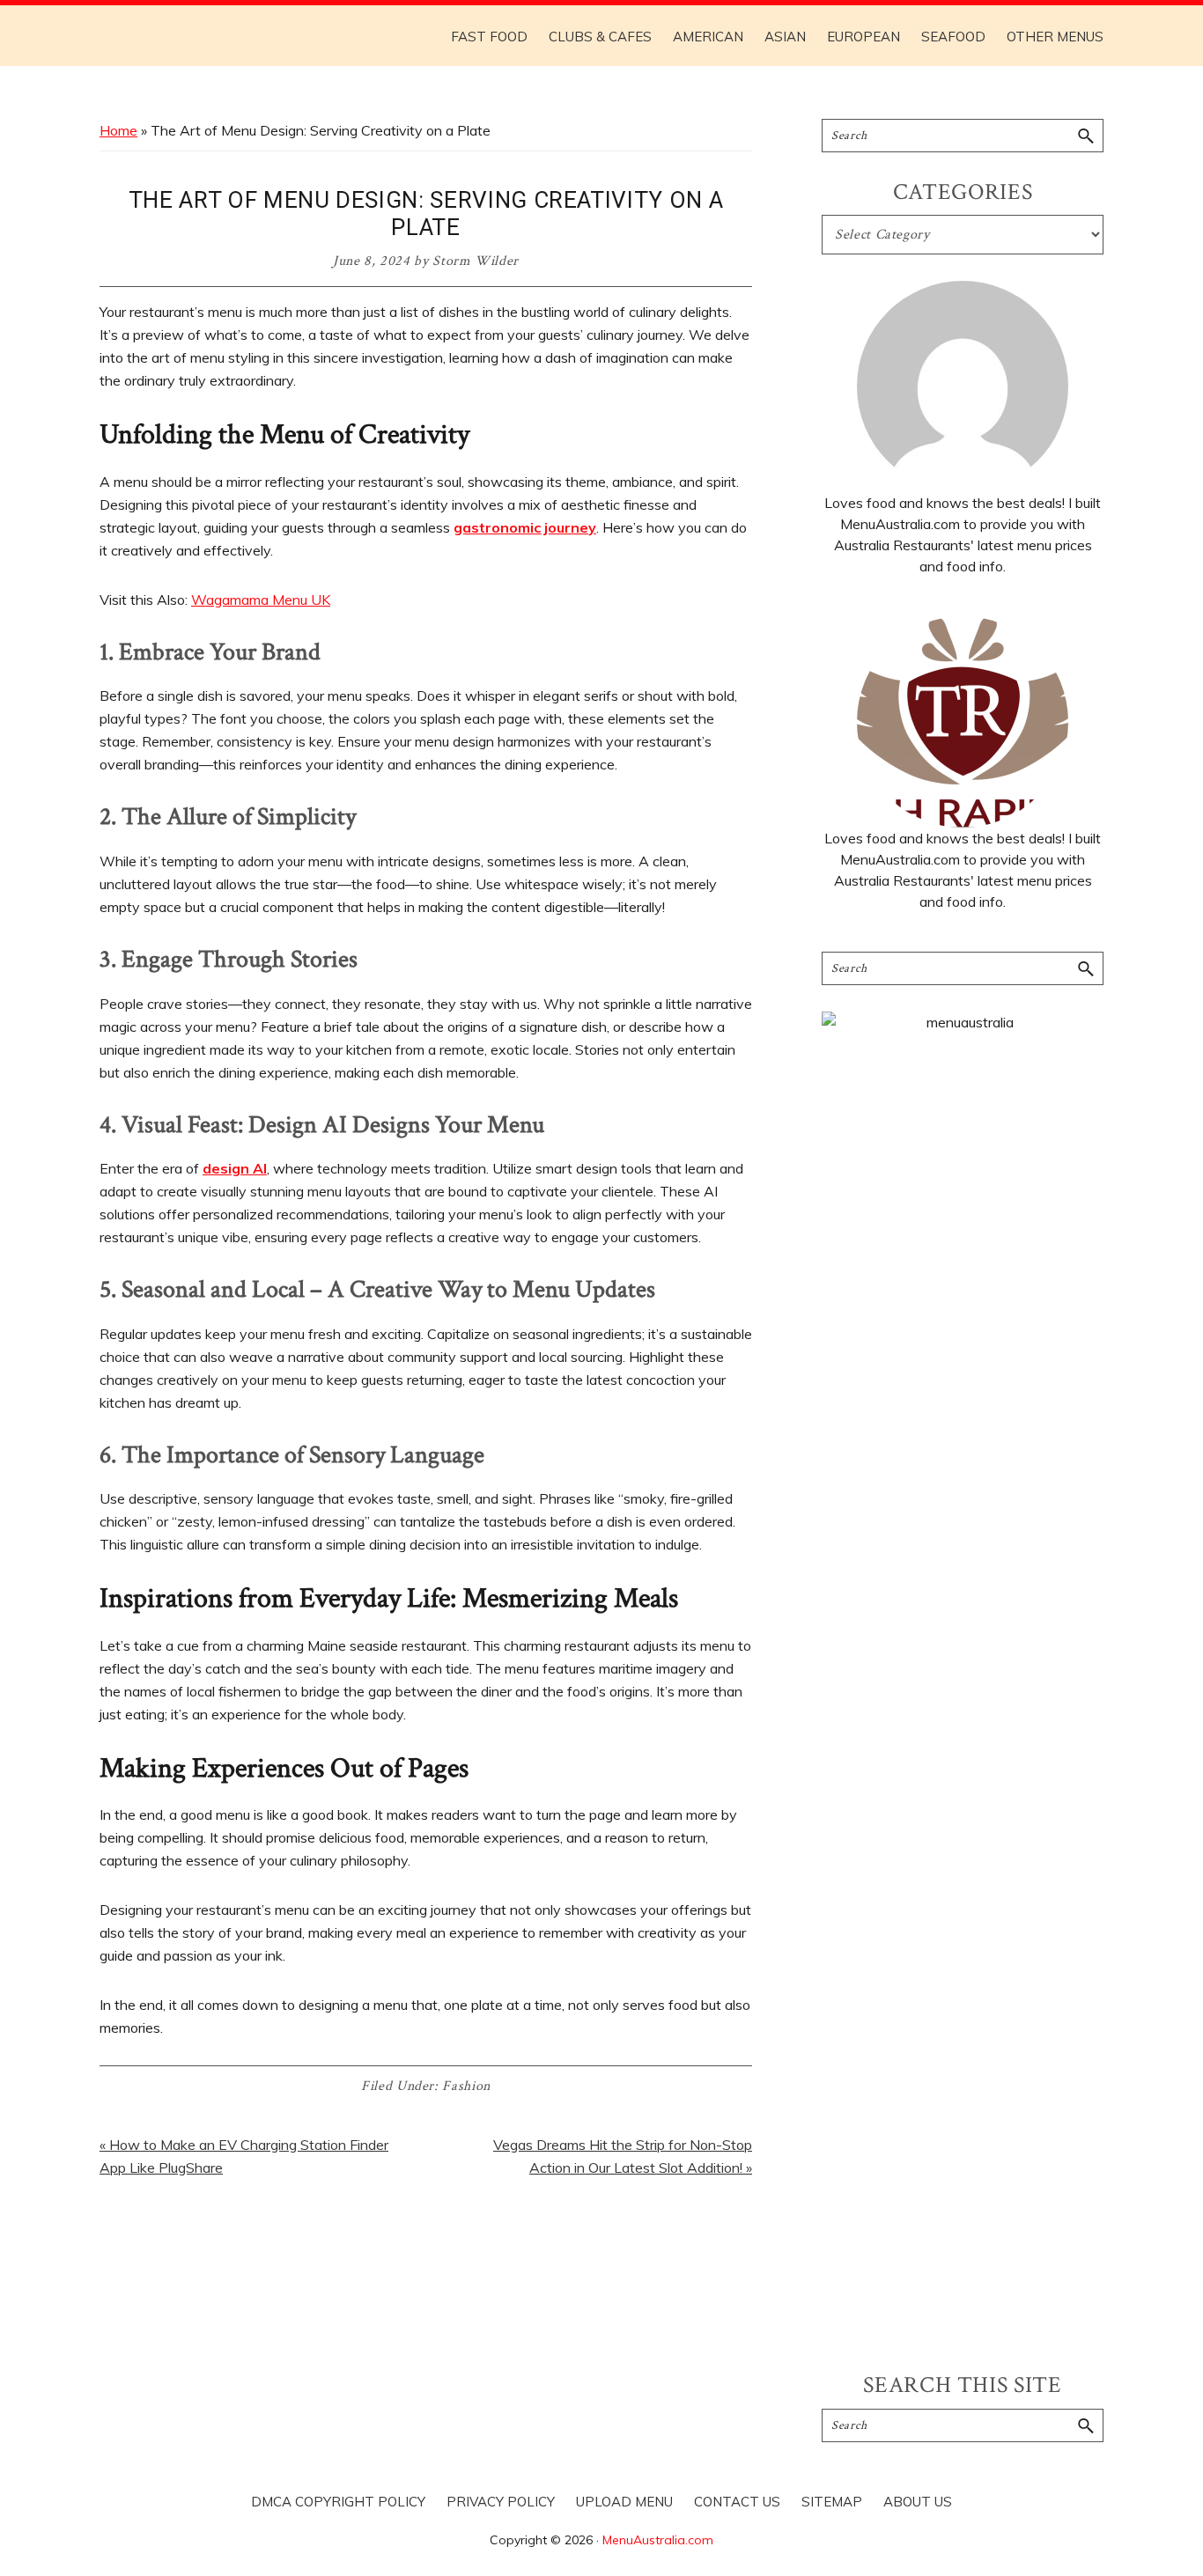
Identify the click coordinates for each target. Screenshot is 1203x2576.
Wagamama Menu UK (261, 600)
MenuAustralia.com (658, 2540)
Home (118, 130)
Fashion (466, 2086)
